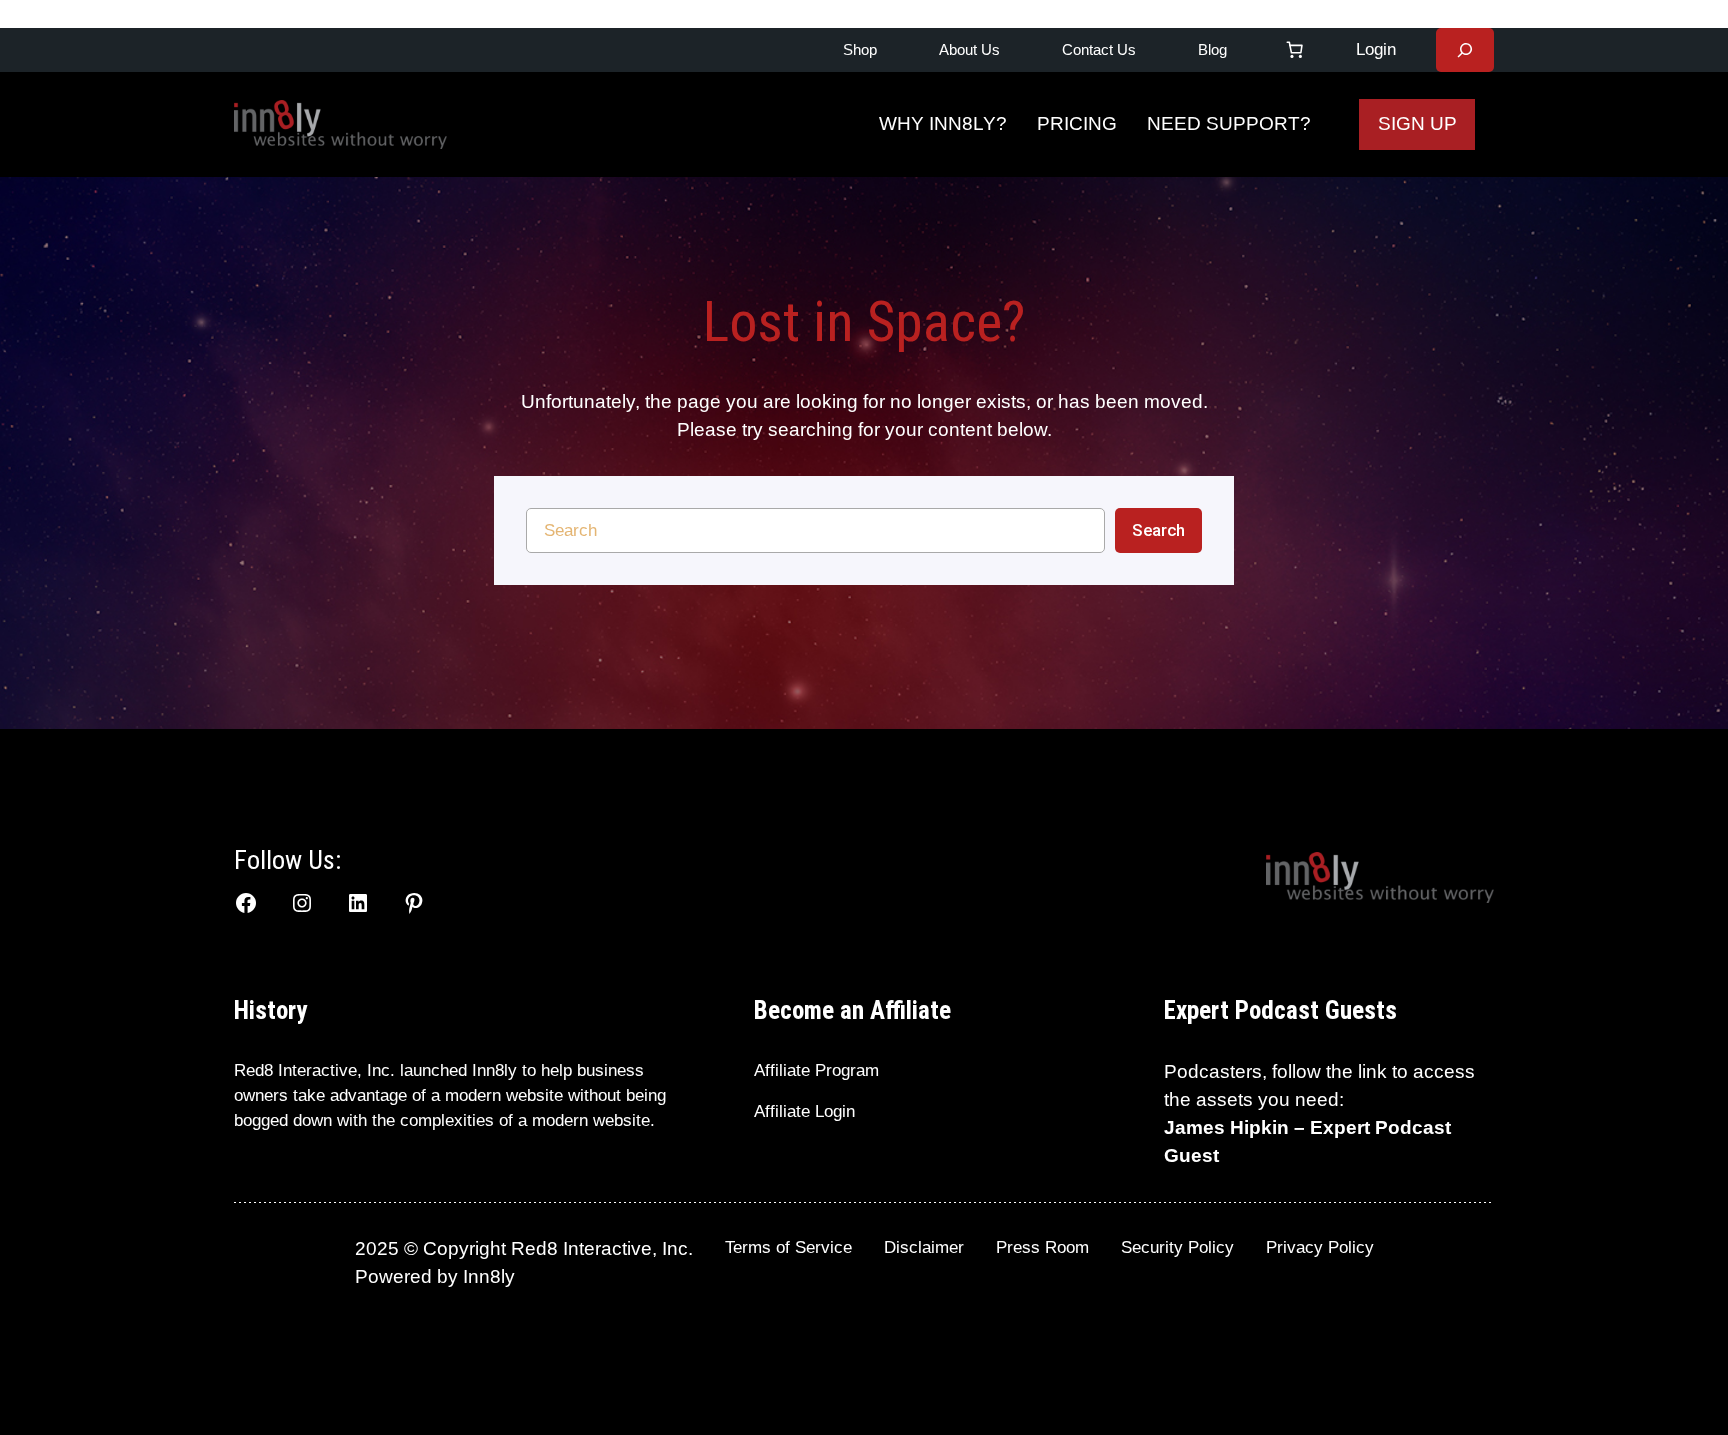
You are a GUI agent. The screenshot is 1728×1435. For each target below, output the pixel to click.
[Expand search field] (1465, 50)
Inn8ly (489, 1276)
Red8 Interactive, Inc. (314, 1070)
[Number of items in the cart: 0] (1295, 50)
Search (1158, 530)
